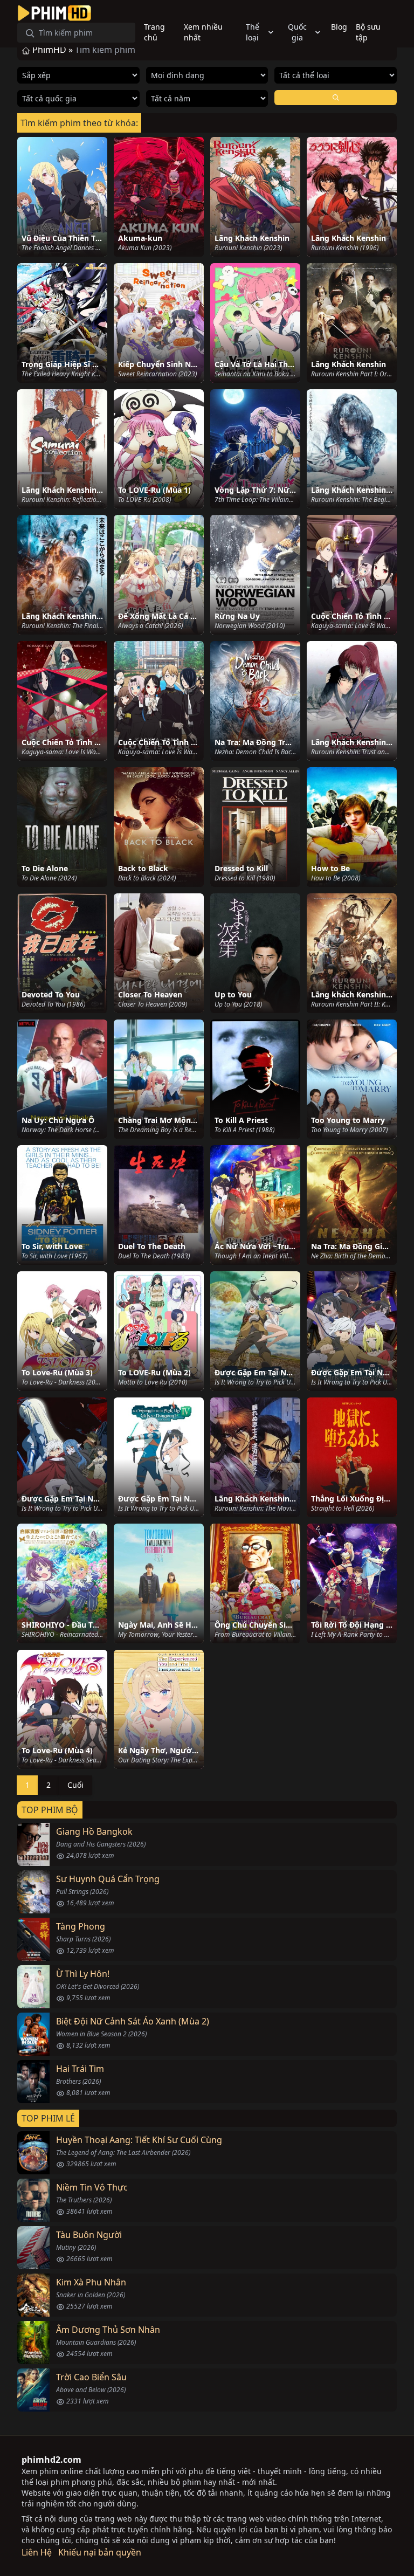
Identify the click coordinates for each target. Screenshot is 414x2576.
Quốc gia (297, 32)
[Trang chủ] (54, 13)
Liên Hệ (37, 2552)
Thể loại (253, 32)
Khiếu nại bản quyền (100, 2552)
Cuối (75, 1785)
